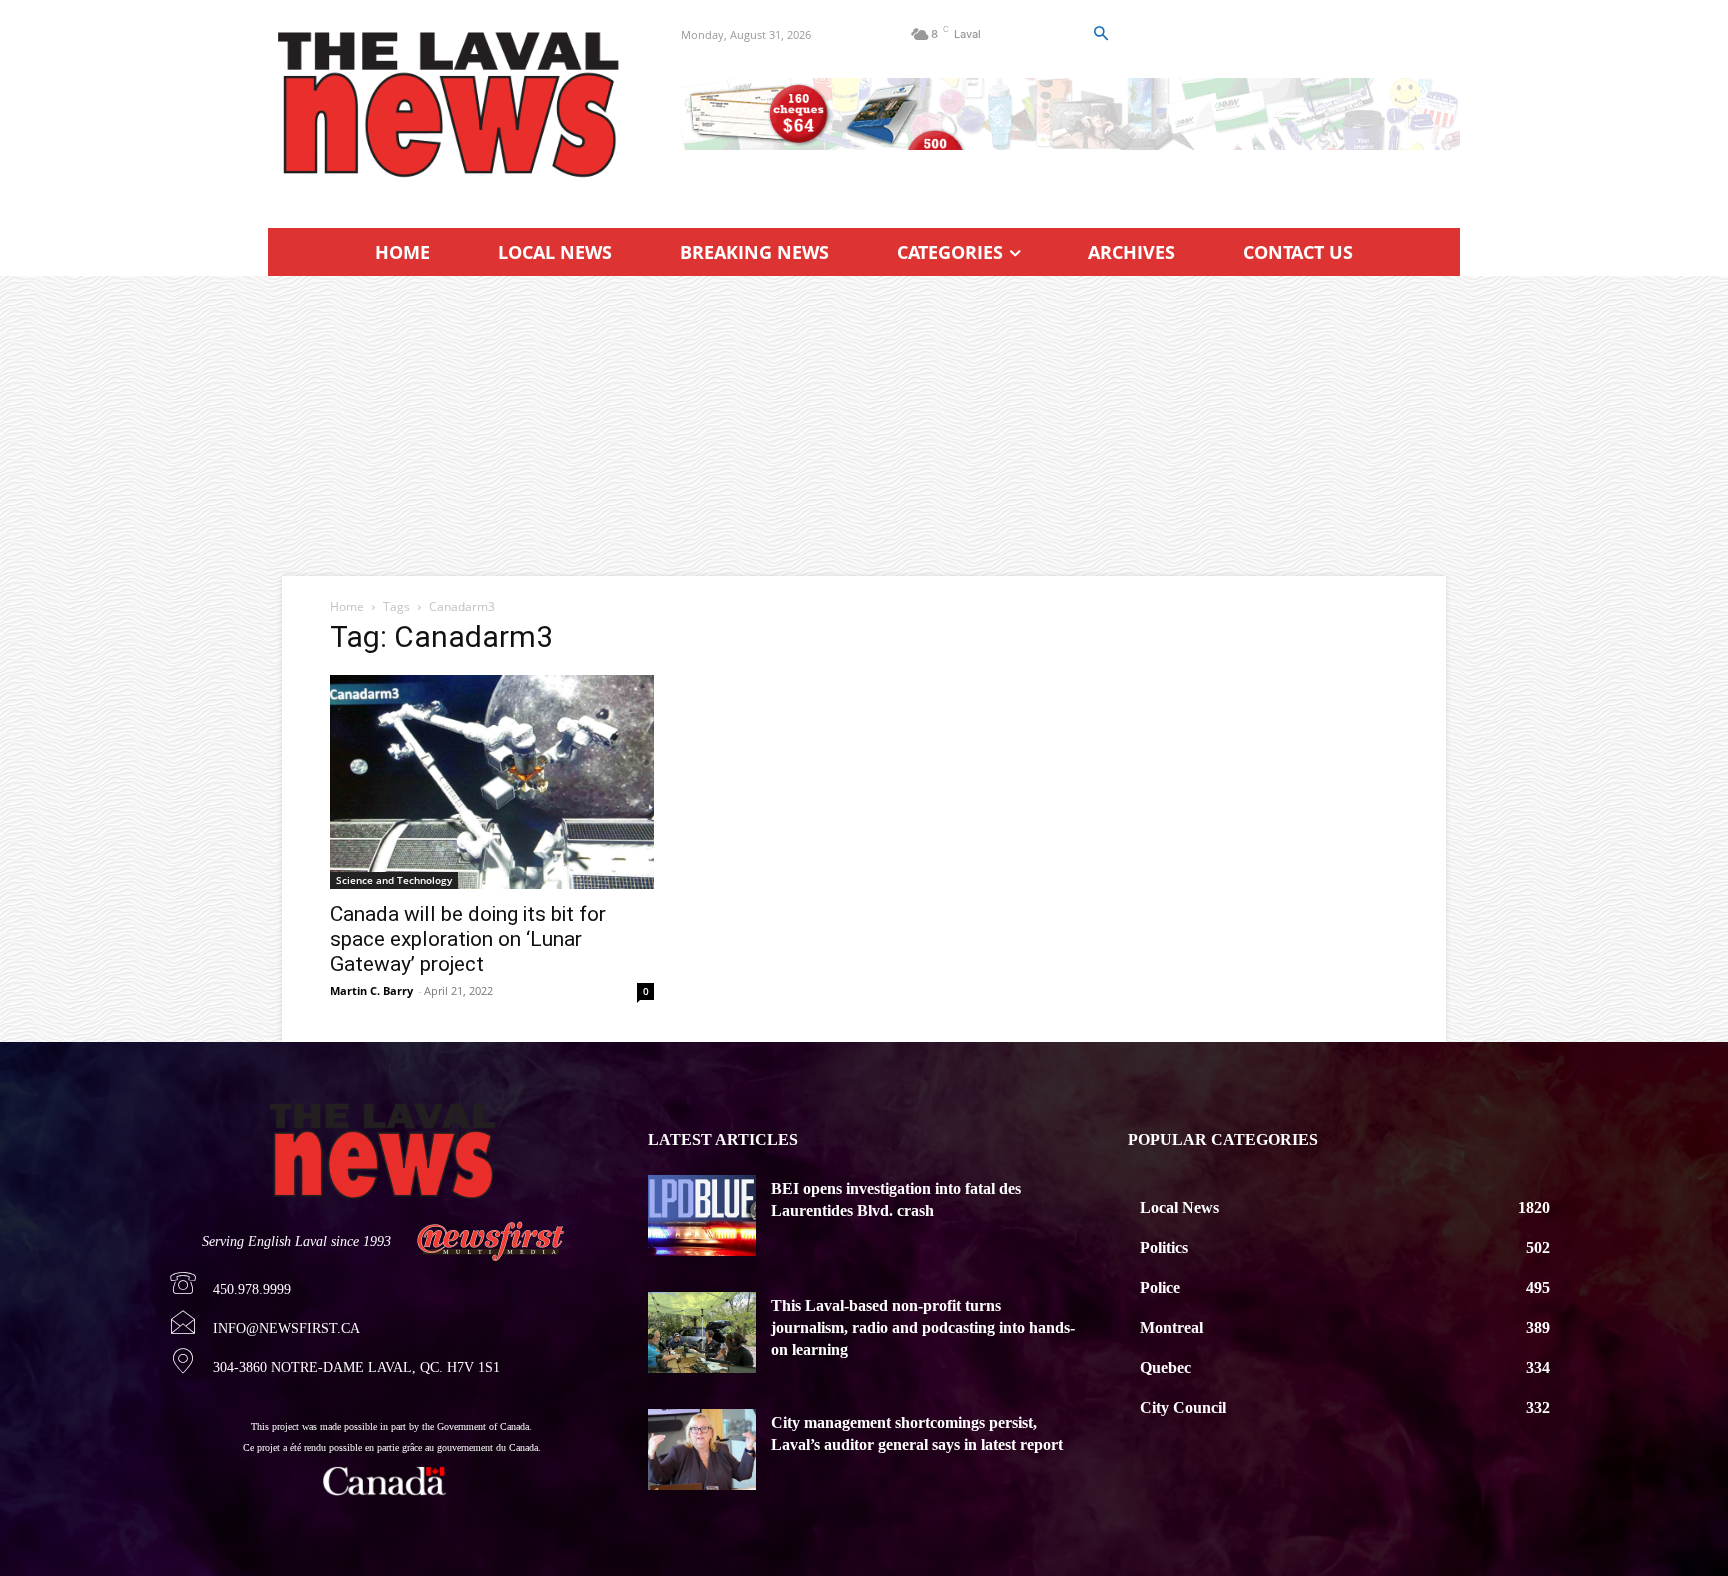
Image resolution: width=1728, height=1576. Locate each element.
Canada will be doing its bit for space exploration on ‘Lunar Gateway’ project (468, 939)
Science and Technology (394, 880)
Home (347, 606)
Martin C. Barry (371, 990)
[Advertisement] (864, 426)
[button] (1100, 34)
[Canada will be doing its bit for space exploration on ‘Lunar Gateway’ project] (492, 782)
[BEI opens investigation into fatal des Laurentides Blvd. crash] (702, 1215)
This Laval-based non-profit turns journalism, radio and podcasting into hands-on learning (923, 1328)
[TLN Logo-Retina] (450, 105)
